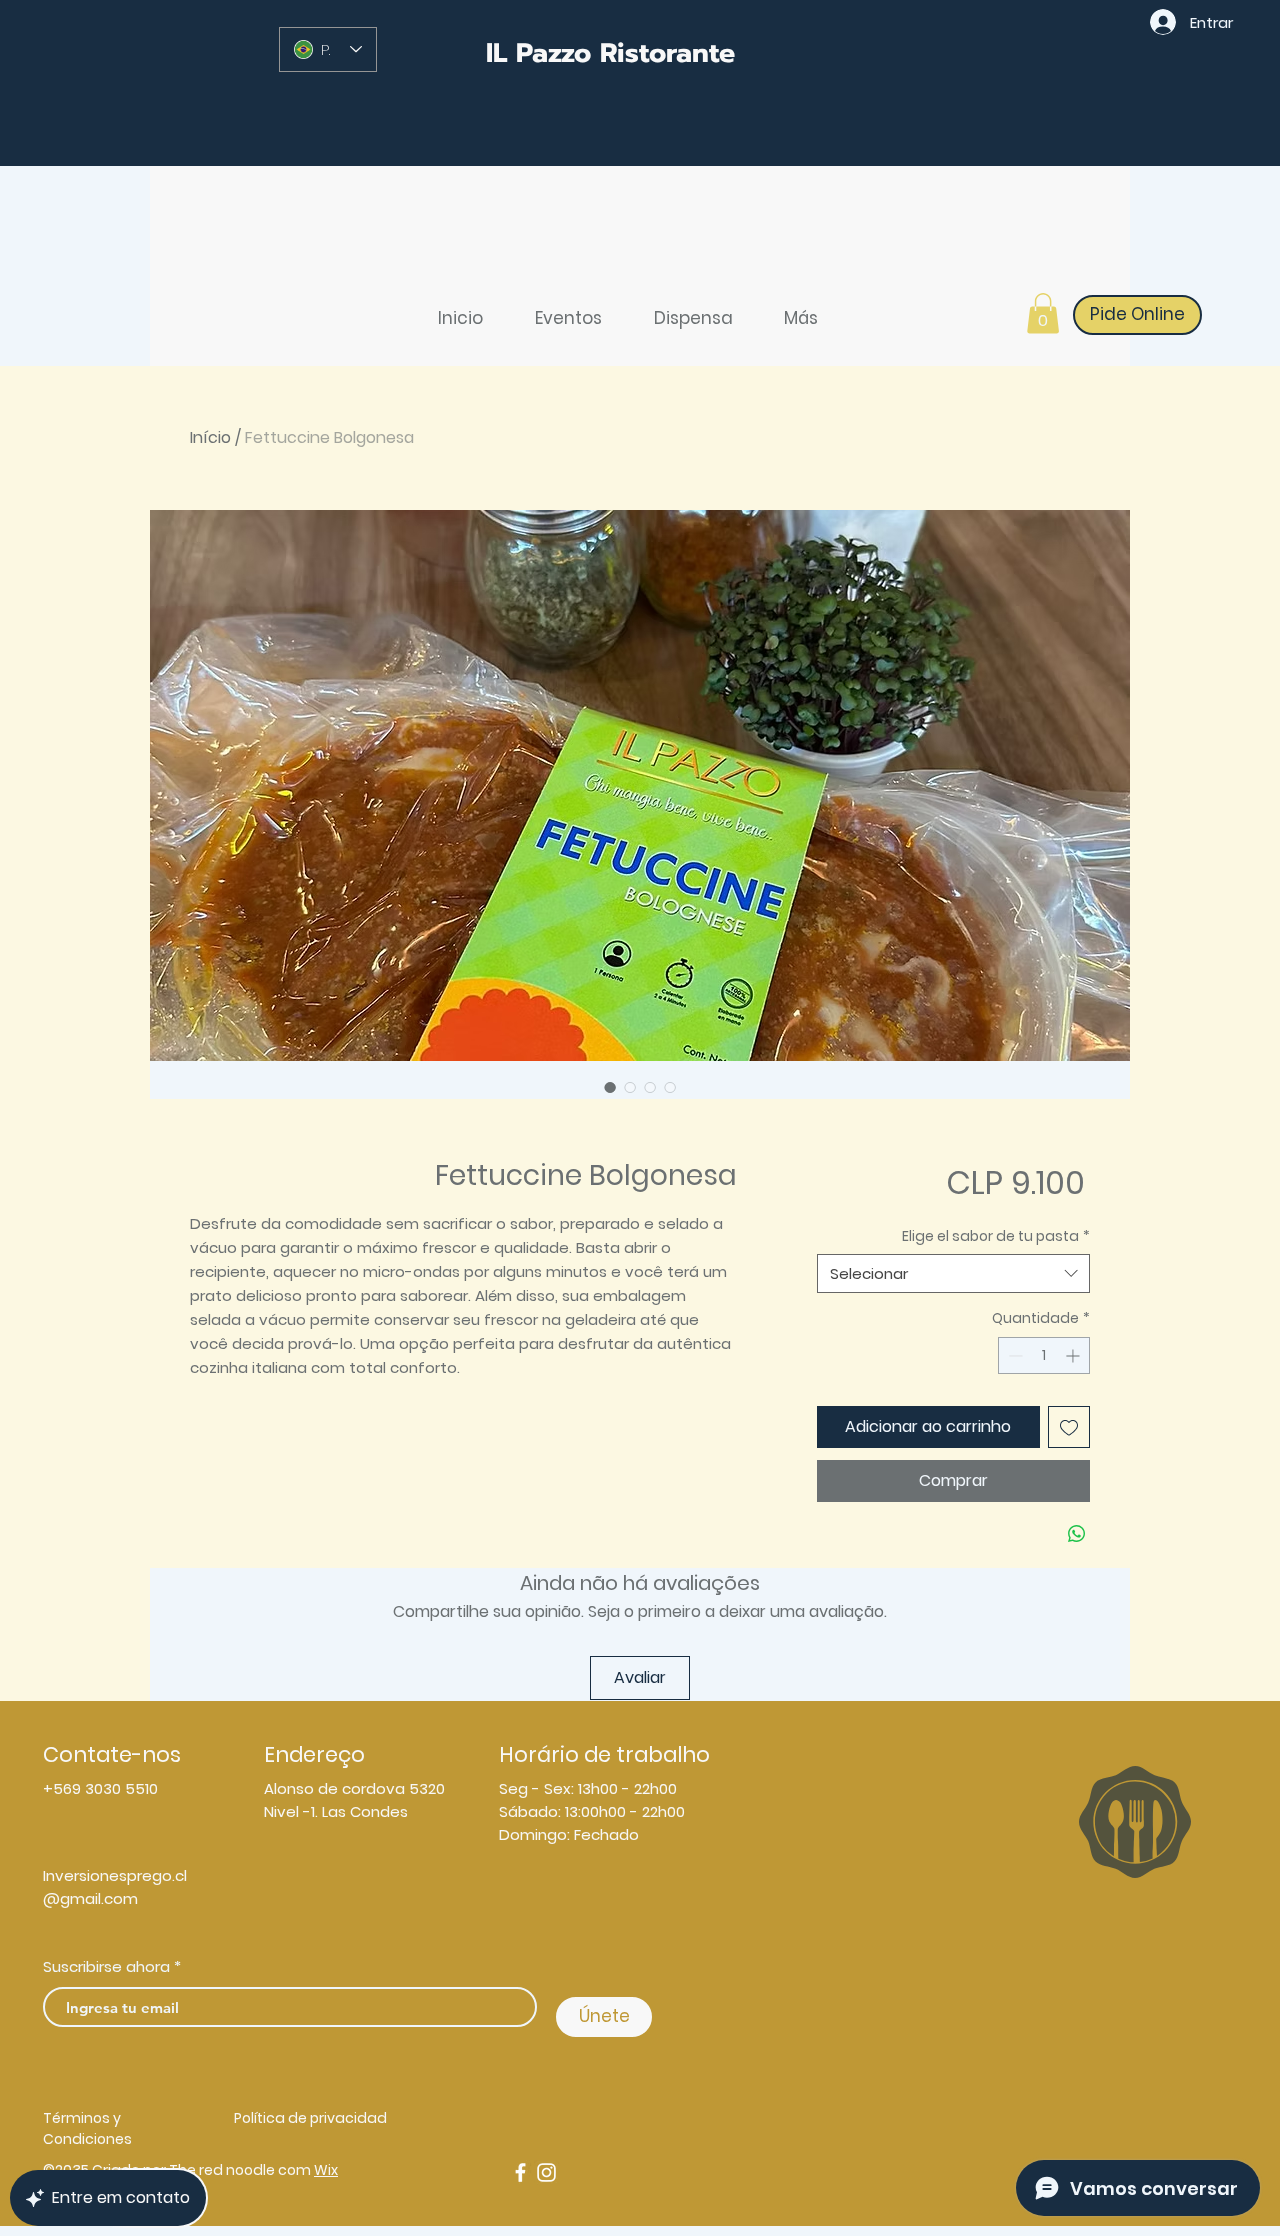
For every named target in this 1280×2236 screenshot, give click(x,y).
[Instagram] (546, 2172)
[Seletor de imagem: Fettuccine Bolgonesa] (610, 1087)
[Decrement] (1013, 1355)
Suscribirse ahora (106, 1966)
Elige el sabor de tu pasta (996, 1236)
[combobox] (953, 1273)
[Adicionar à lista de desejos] (1069, 1427)
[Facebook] (520, 2172)
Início (210, 437)
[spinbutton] (1044, 1355)
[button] (1043, 313)
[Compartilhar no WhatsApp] (1077, 1534)
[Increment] (1074, 1355)
